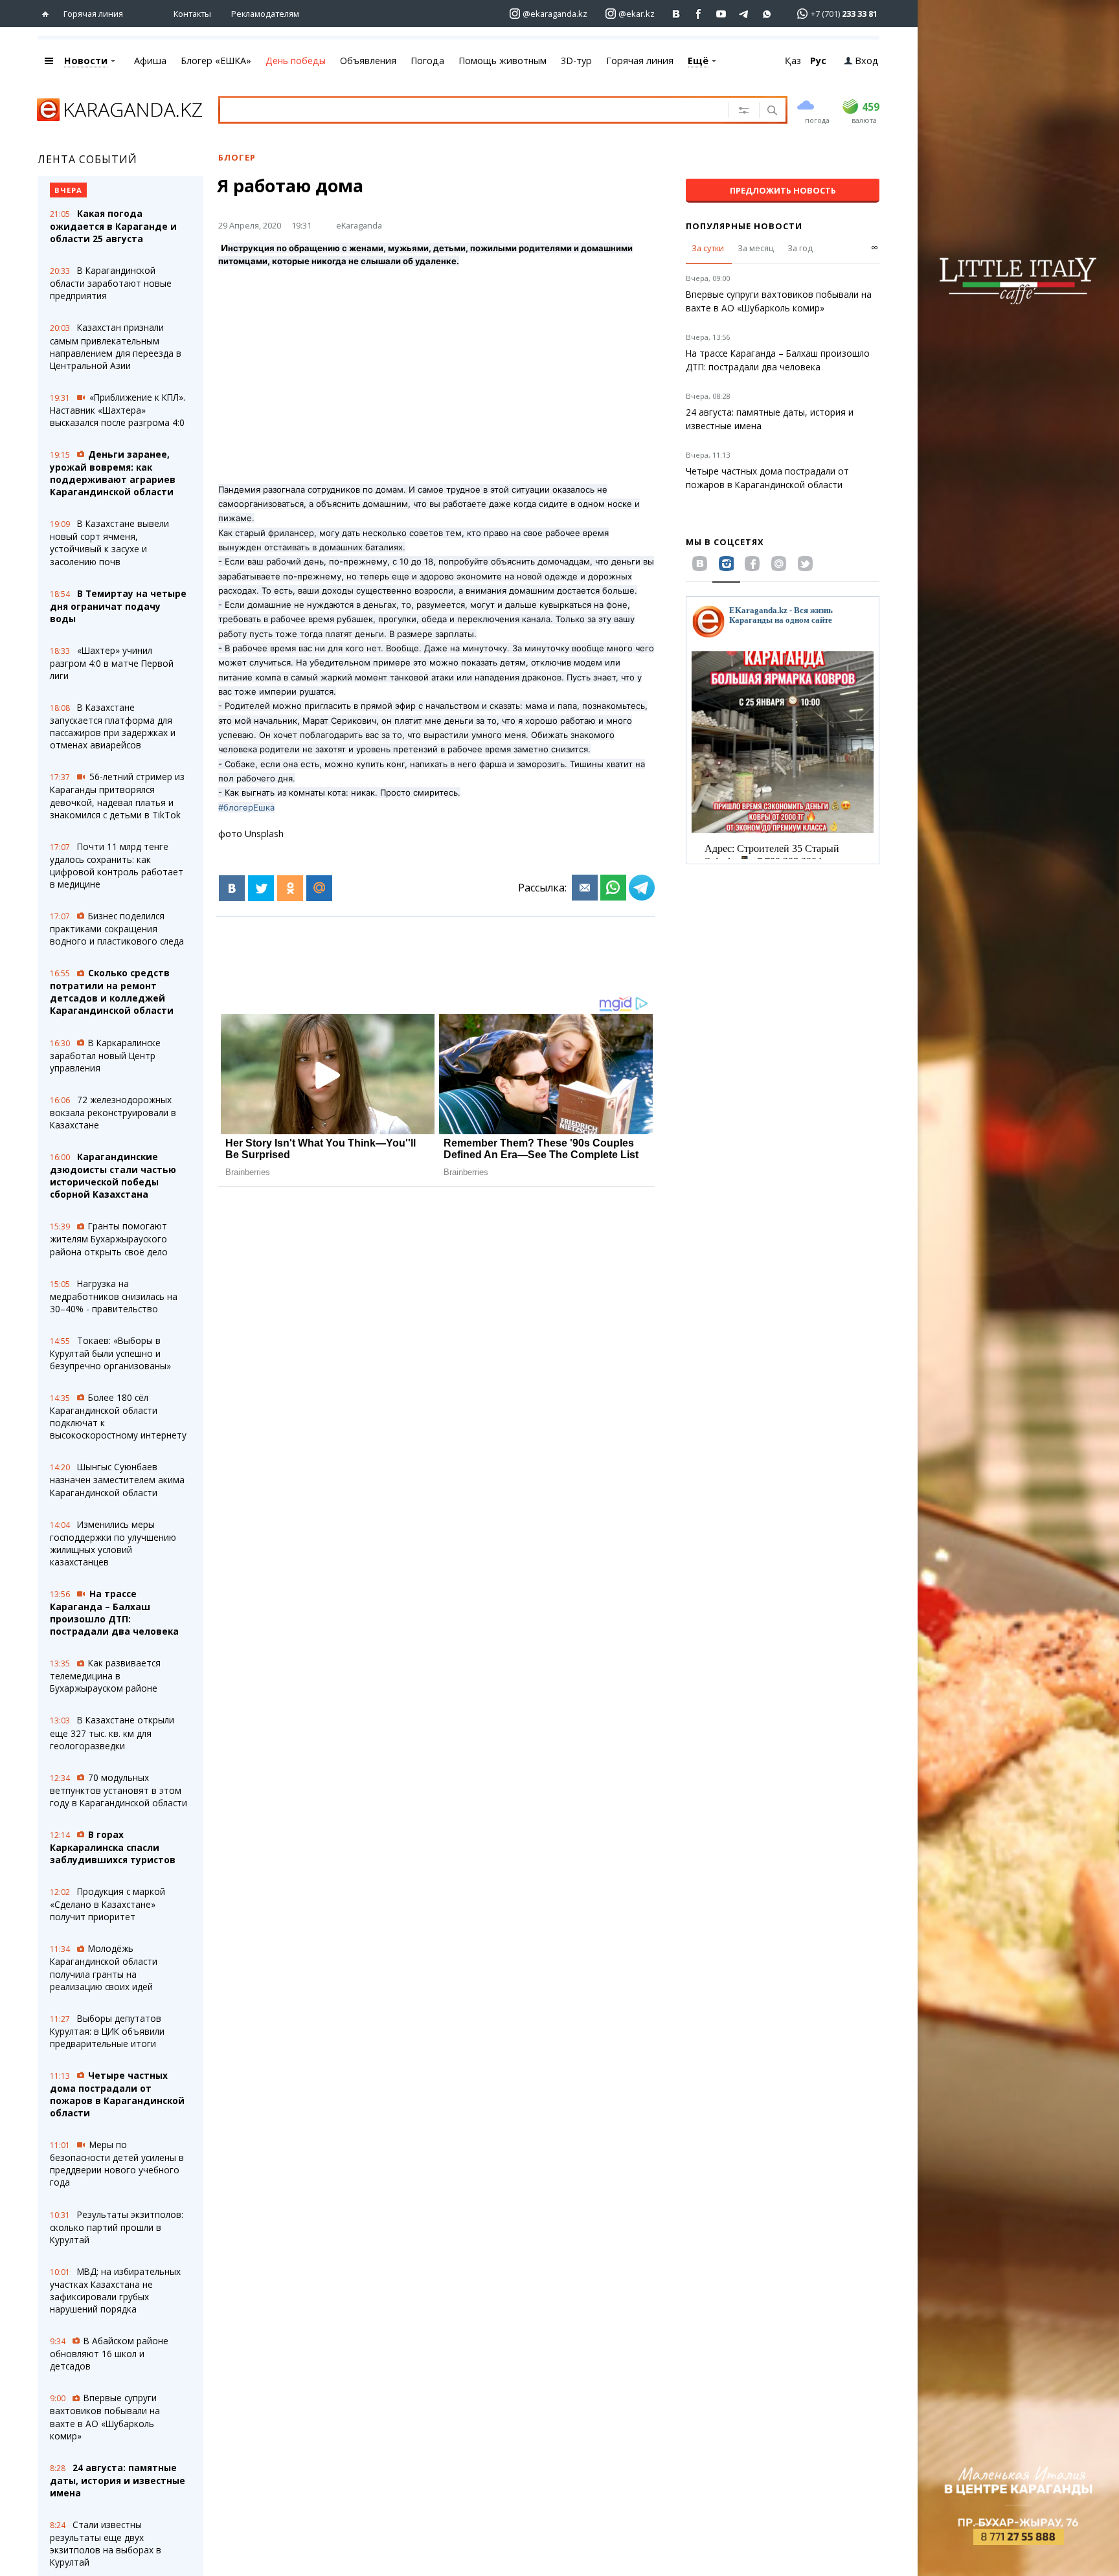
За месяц (756, 248)
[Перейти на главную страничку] (48, 14)
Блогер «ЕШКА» (216, 61)
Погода (427, 61)
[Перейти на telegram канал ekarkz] (744, 14)
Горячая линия (93, 14)
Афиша (150, 61)
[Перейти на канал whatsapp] (767, 14)
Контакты (192, 14)
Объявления (368, 61)
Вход (867, 61)
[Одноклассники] (290, 888)
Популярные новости (744, 226)
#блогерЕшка (246, 807)
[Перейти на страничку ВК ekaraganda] (676, 14)
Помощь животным (503, 61)
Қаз (793, 61)
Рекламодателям (265, 14)
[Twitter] (261, 888)
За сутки (708, 248)
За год (800, 248)
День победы (296, 61)
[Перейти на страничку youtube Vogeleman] (722, 14)
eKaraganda (359, 225)
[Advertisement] (436, 368)
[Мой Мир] (319, 888)
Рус (818, 61)
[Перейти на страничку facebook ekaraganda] (699, 14)
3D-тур (576, 61)
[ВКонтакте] (232, 888)
